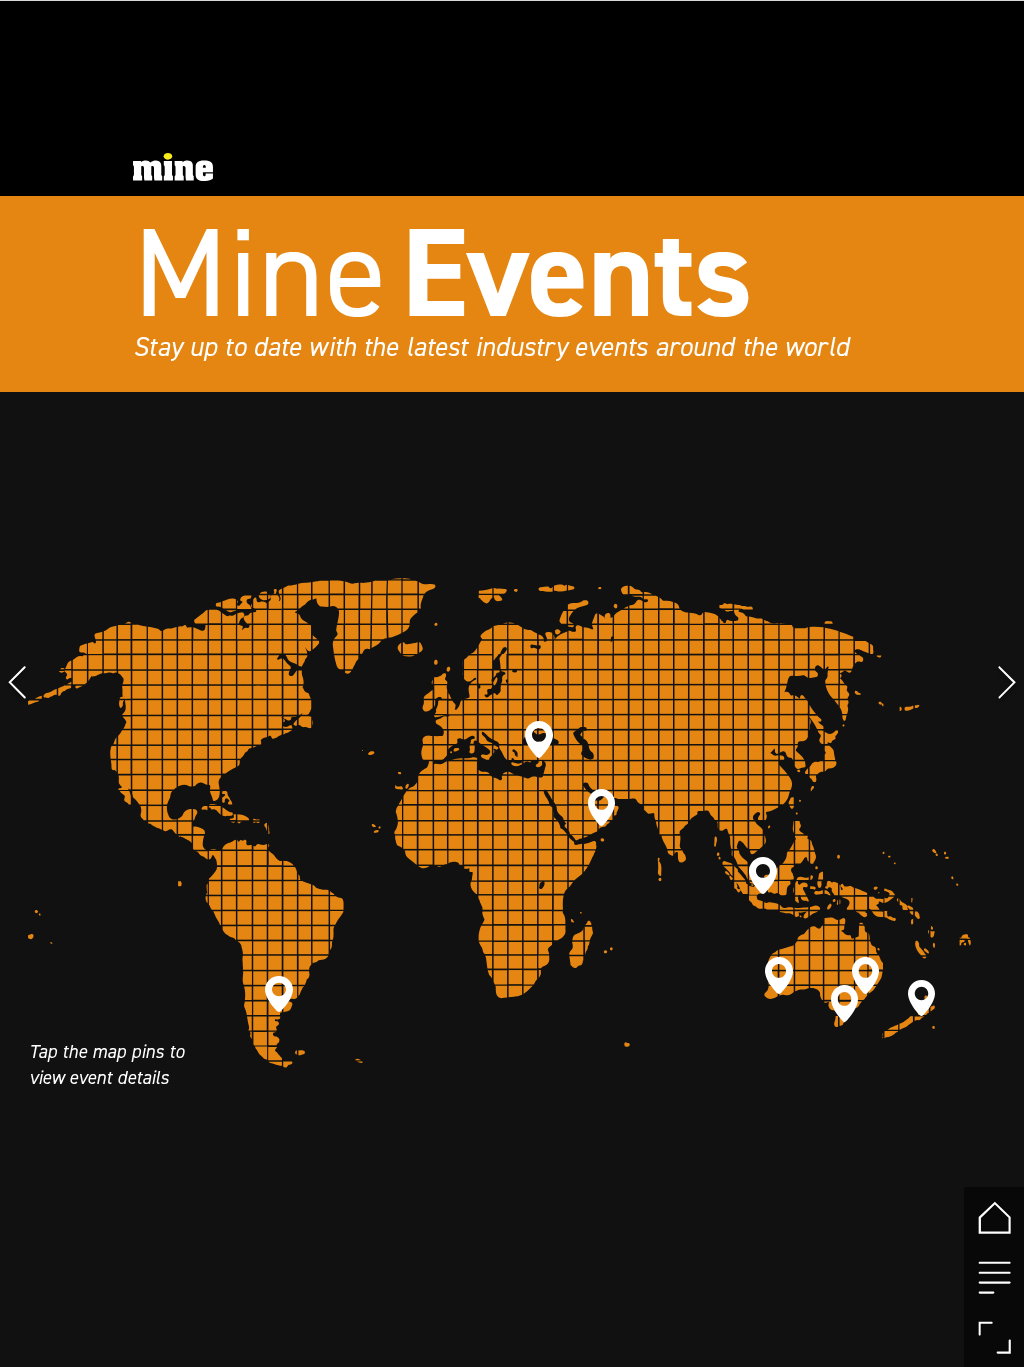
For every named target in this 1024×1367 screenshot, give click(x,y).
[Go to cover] (994, 1217)
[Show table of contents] (994, 1277)
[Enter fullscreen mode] (994, 1337)
